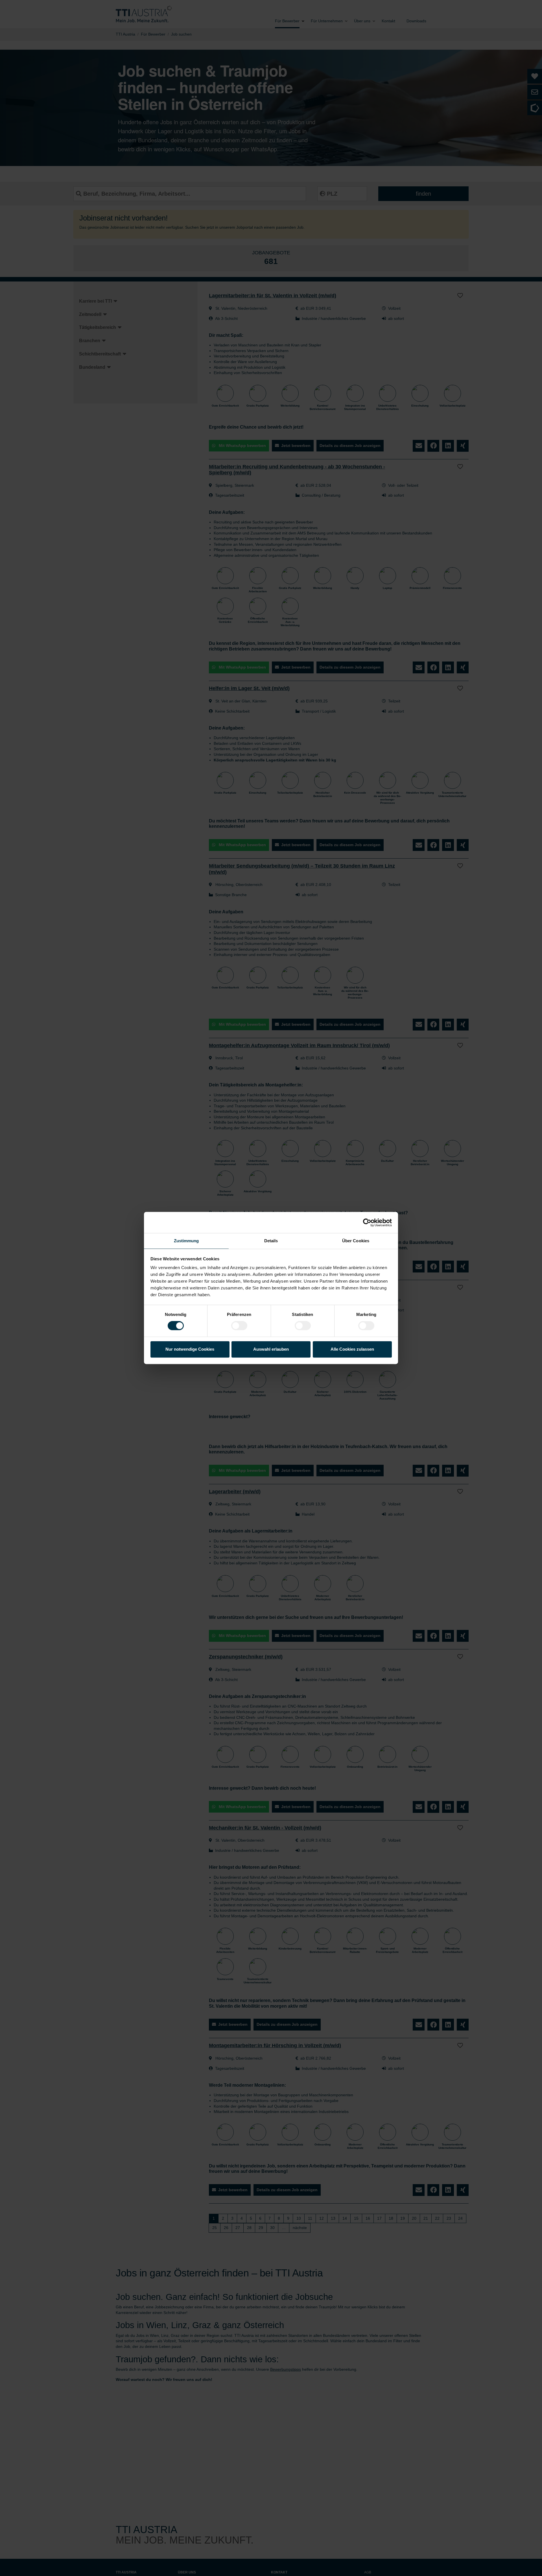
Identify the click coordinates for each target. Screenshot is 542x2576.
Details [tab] (271, 1241)
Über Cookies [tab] (356, 1241)
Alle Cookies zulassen (352, 1349)
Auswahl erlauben (271, 1349)
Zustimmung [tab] (186, 1241)
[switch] (239, 1326)
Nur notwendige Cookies (190, 1349)
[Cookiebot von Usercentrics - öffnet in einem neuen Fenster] (367, 1222)
